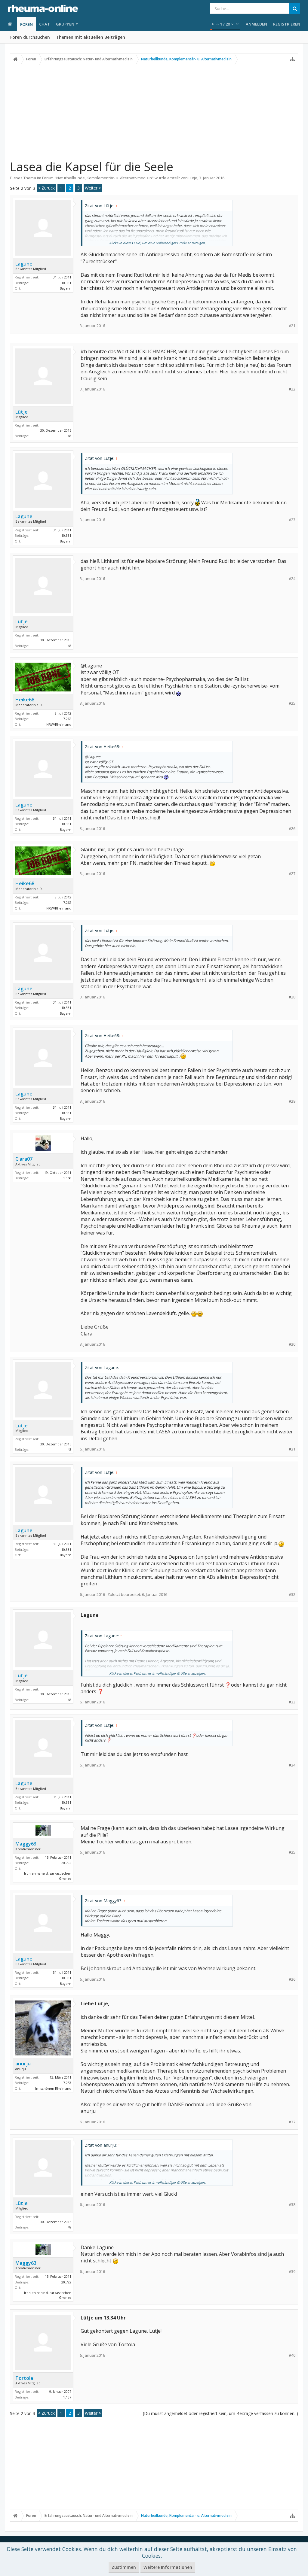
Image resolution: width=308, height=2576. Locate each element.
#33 (292, 1702)
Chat (45, 24)
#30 (292, 1344)
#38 (292, 2205)
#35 (292, 1852)
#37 (292, 2122)
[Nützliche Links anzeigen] (292, 59)
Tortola (24, 2378)
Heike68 (25, 700)
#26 (292, 829)
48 (69, 436)
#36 (292, 1979)
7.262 (67, 719)
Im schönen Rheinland (53, 2088)
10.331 (66, 283)
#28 (292, 997)
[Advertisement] (154, 112)
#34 (292, 1765)
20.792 (66, 1863)
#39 (292, 2272)
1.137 (67, 2397)
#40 (292, 2355)
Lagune (24, 264)
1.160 (67, 1178)
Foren (26, 24)
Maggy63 (26, 1844)
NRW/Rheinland (59, 724)
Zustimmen (124, 2567)
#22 (292, 389)
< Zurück (46, 188)
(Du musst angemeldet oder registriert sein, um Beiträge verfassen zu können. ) (220, 2413)
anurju (23, 2064)
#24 (292, 579)
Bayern (66, 288)
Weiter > (93, 188)
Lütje (193, 178)
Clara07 (24, 1159)
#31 (292, 1449)
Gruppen (65, 24)
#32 (292, 1595)
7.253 (67, 2083)
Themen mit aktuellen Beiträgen (91, 37)
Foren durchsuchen (30, 37)
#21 (292, 326)
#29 (292, 1101)
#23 (292, 520)
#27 (292, 874)
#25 (292, 703)
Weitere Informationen (168, 2567)
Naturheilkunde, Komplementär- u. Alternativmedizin (104, 178)
